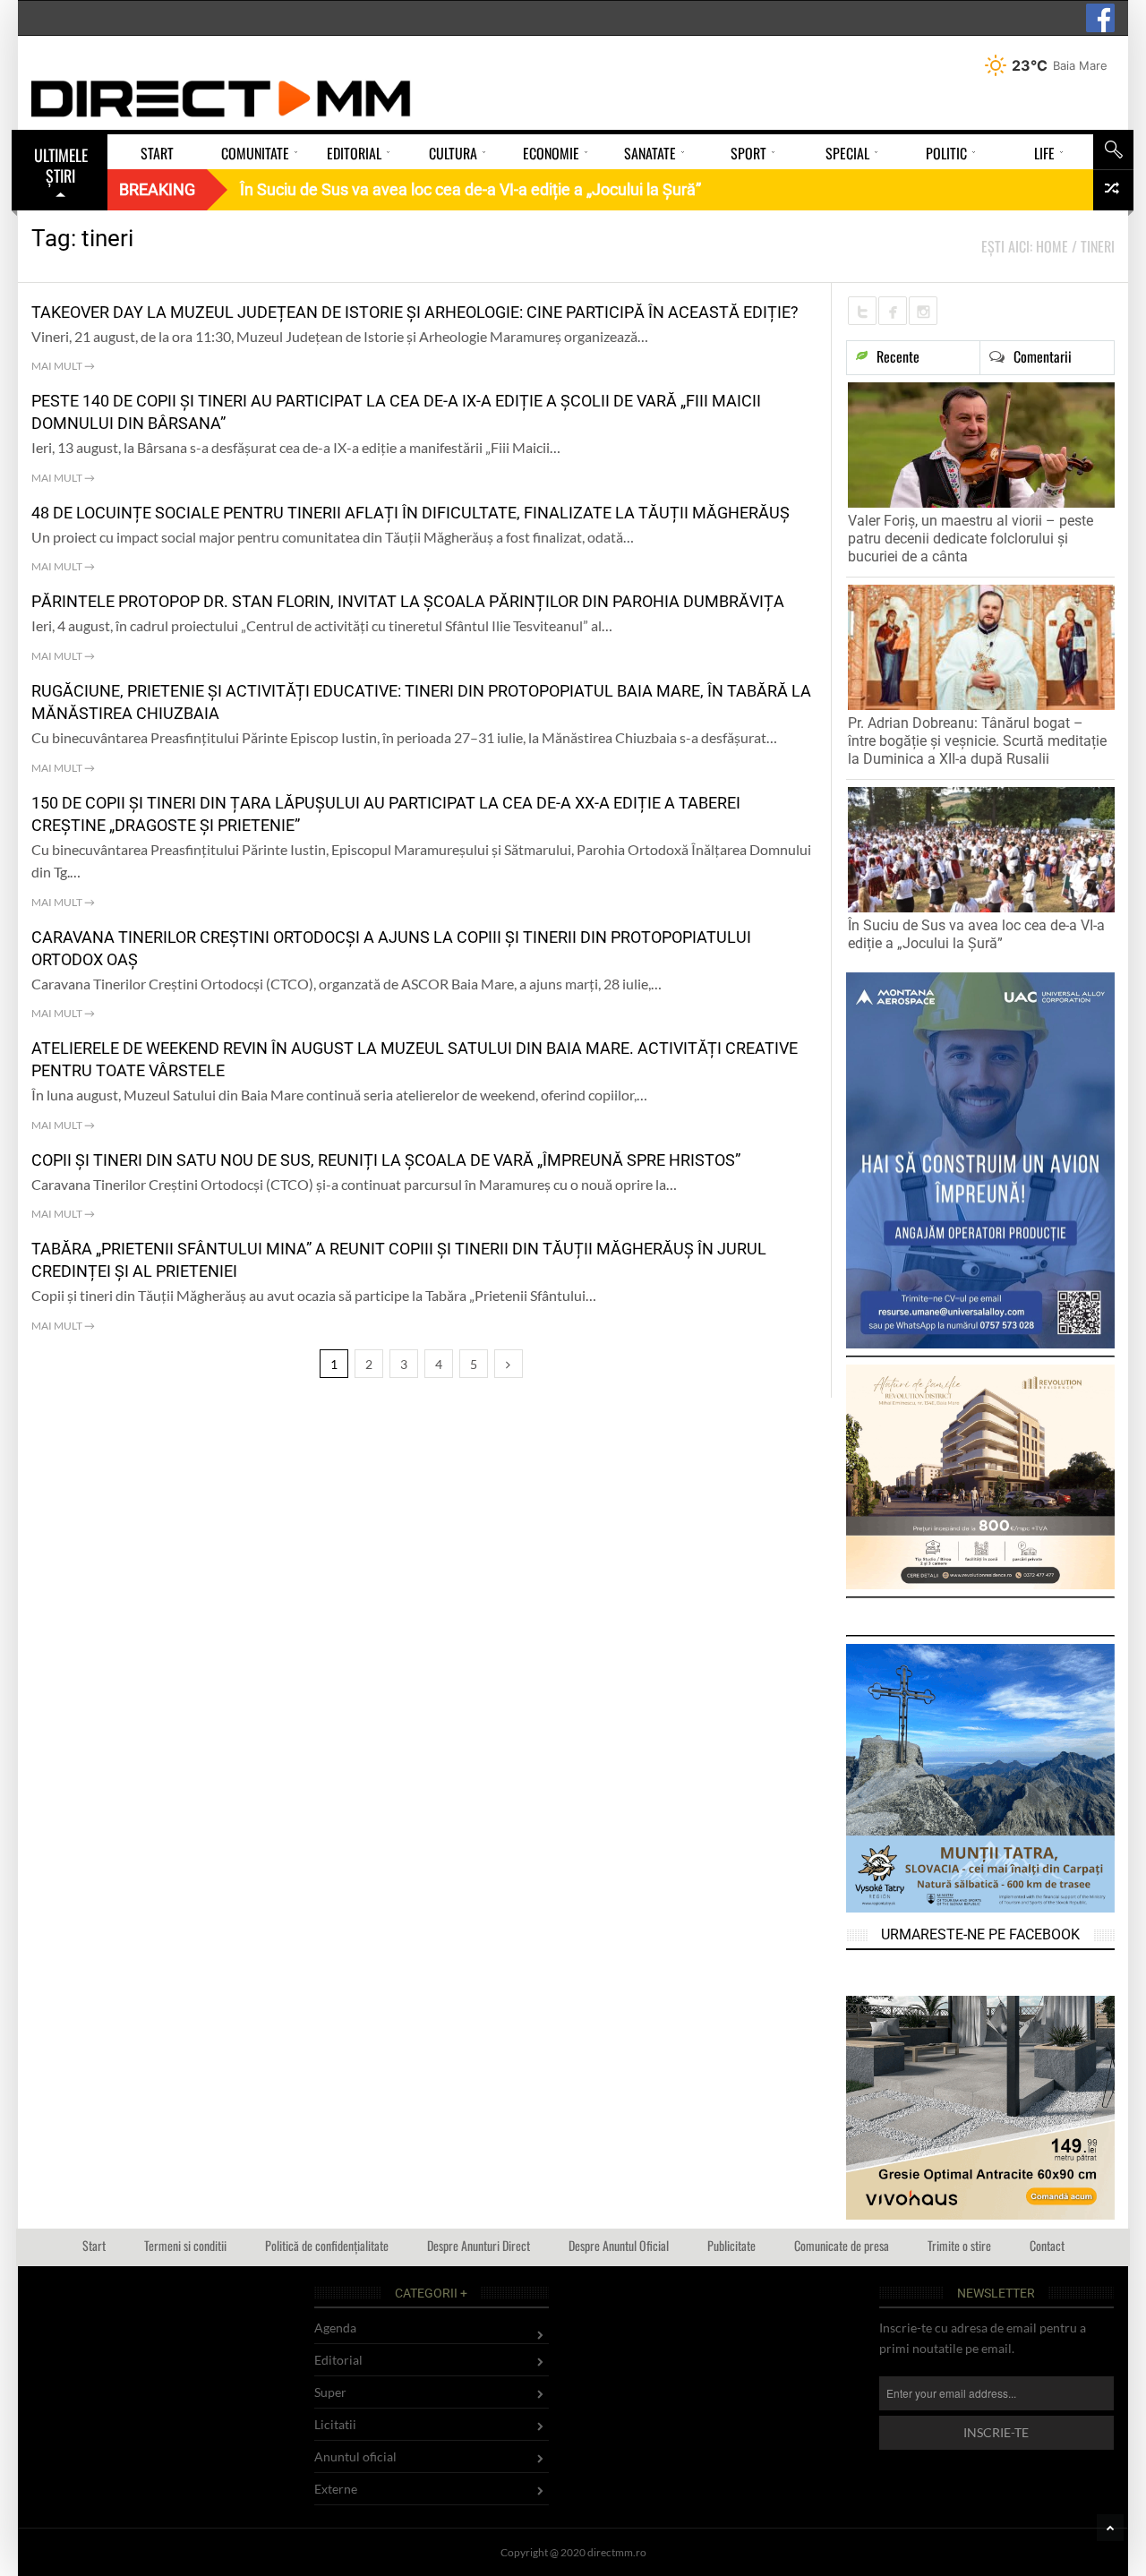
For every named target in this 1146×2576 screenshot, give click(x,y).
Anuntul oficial (355, 2456)
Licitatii (335, 2424)
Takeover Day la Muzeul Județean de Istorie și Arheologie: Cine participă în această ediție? (415, 312)
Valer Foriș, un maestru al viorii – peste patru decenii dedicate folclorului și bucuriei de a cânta (971, 539)
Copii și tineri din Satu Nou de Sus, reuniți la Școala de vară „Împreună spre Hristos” (386, 1160)
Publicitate (731, 2245)
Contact (1047, 2245)
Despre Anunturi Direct (479, 2245)
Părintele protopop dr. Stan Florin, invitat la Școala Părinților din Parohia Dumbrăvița (408, 601)
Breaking (157, 189)
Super (330, 2392)
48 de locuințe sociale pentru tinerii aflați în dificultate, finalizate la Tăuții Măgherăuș (411, 513)
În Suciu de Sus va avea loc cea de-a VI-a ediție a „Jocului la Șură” (976, 934)
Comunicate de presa (842, 2245)
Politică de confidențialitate (327, 2245)
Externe (336, 2489)
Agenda (335, 2328)
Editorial (338, 2360)
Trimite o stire (959, 2245)
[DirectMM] (221, 98)
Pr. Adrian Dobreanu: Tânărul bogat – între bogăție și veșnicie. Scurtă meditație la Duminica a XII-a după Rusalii (977, 741)
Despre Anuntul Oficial (619, 2245)
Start (94, 2245)
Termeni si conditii (185, 2245)
